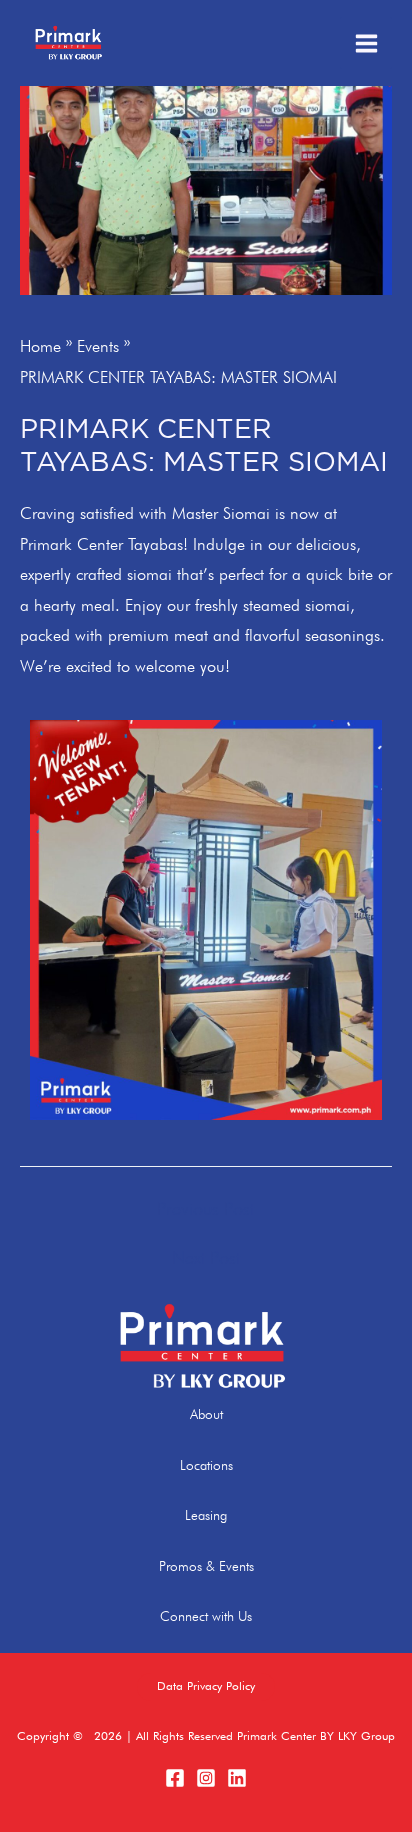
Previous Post (205, 1209)
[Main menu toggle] (366, 43)
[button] (206, 1687)
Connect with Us (206, 1616)
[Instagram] (206, 1778)
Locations (206, 1465)
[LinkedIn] (237, 1778)
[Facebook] (175, 1778)
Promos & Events (206, 1566)
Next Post (206, 1258)
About (206, 1414)
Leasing (206, 1515)
